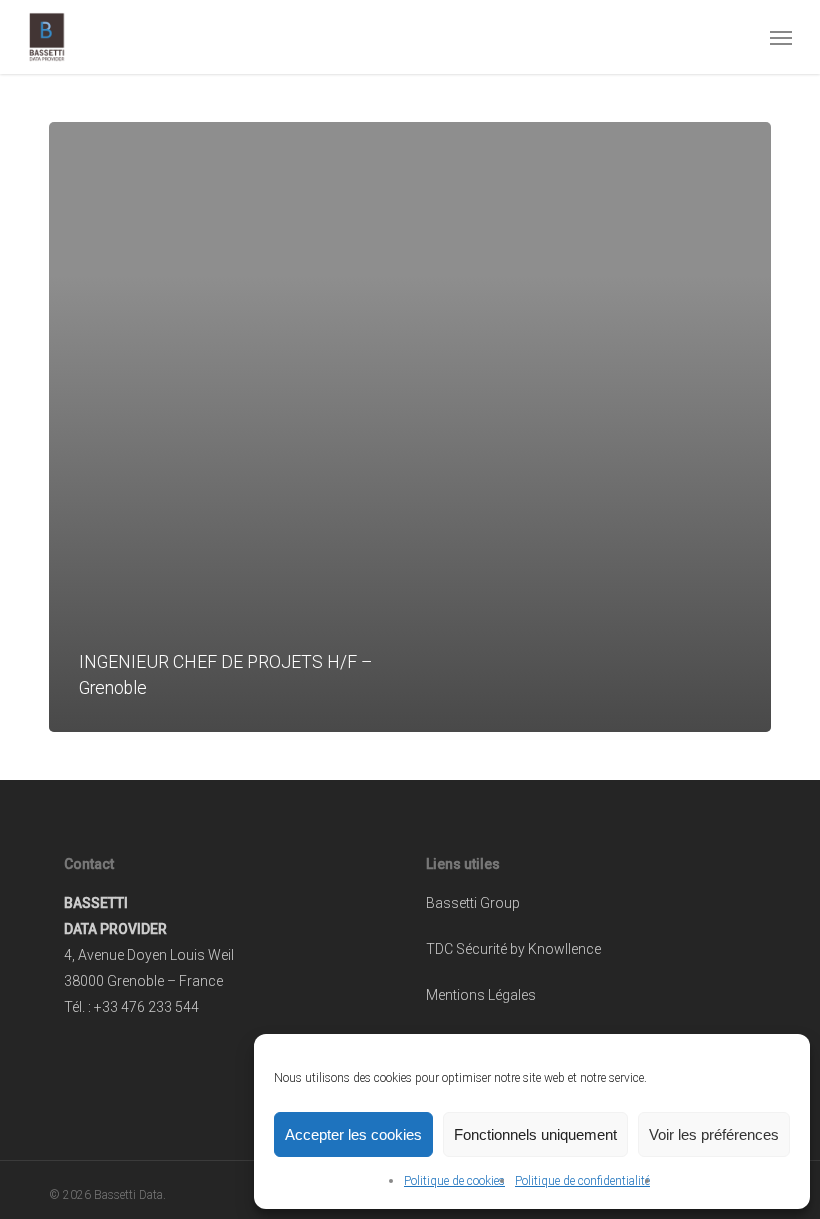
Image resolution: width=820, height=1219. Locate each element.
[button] (781, 37)
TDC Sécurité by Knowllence (513, 949)
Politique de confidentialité (582, 1181)
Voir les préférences (714, 1134)
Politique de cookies (454, 1181)
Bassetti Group (473, 903)
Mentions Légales (481, 995)
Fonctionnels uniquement (535, 1134)
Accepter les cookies (353, 1134)
